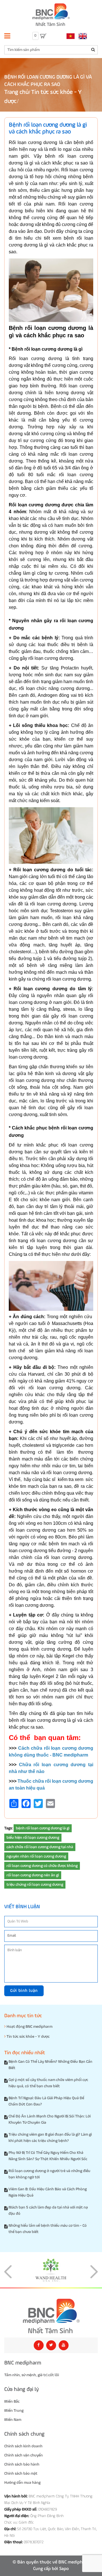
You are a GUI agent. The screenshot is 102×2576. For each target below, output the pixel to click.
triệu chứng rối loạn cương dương (35, 1885)
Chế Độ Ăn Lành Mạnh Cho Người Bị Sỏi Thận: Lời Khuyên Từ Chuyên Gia (50, 2119)
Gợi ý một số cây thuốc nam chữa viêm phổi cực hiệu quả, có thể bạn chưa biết (48, 2083)
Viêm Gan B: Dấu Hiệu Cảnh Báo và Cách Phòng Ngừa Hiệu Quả (48, 2192)
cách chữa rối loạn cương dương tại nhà (40, 1847)
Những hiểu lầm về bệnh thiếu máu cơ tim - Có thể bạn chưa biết (48, 2229)
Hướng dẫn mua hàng (22, 2483)
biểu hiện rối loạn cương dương (33, 1838)
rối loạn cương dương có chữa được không (42, 1866)
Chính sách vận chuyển (24, 2455)
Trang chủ (16, 92)
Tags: (8, 1828)
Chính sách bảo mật (21, 2474)
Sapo (64, 2569)
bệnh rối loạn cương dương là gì (43, 1828)
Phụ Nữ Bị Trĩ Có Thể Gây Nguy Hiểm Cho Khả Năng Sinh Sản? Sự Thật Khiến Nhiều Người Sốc (48, 2156)
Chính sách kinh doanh (23, 2446)
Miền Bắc (12, 2402)
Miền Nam (13, 2420)
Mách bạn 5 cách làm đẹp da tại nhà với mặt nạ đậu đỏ (48, 2211)
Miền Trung (14, 2411)
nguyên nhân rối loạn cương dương (36, 1856)
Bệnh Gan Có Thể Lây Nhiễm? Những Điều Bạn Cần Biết (50, 2065)
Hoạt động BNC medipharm (29, 2027)
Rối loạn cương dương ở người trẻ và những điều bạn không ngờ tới (49, 2174)
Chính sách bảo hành (22, 2464)
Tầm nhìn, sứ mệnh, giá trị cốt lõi (32, 2375)
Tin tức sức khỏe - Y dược (28, 2037)
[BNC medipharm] (51, 2316)
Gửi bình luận (24, 1991)
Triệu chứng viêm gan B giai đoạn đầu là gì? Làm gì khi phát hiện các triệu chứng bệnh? (50, 2138)
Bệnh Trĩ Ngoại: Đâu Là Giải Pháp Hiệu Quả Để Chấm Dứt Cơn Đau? (46, 2101)
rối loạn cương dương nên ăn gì (33, 1875)
